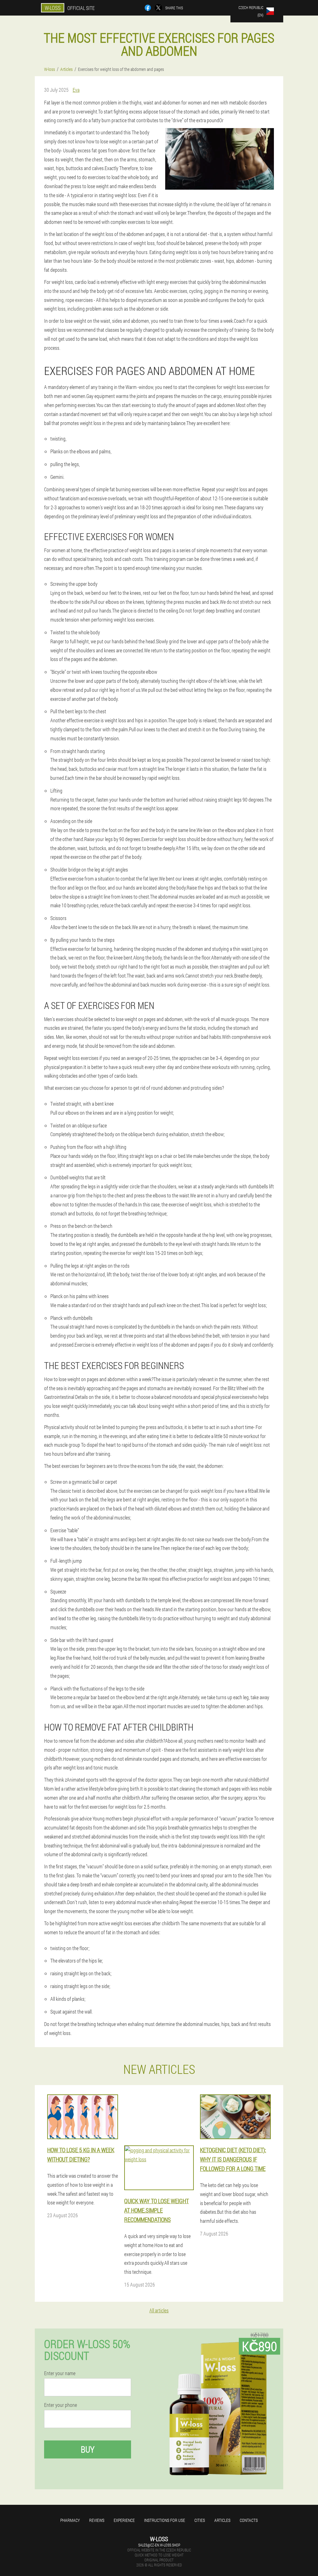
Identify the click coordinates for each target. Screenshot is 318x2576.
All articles (159, 2310)
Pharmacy (70, 2520)
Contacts (249, 2520)
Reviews (97, 2520)
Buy (88, 2449)
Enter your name (60, 2373)
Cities (200, 2520)
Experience (124, 2520)
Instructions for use (165, 2520)
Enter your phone (61, 2405)
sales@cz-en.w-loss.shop (159, 2545)
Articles (222, 2520)
